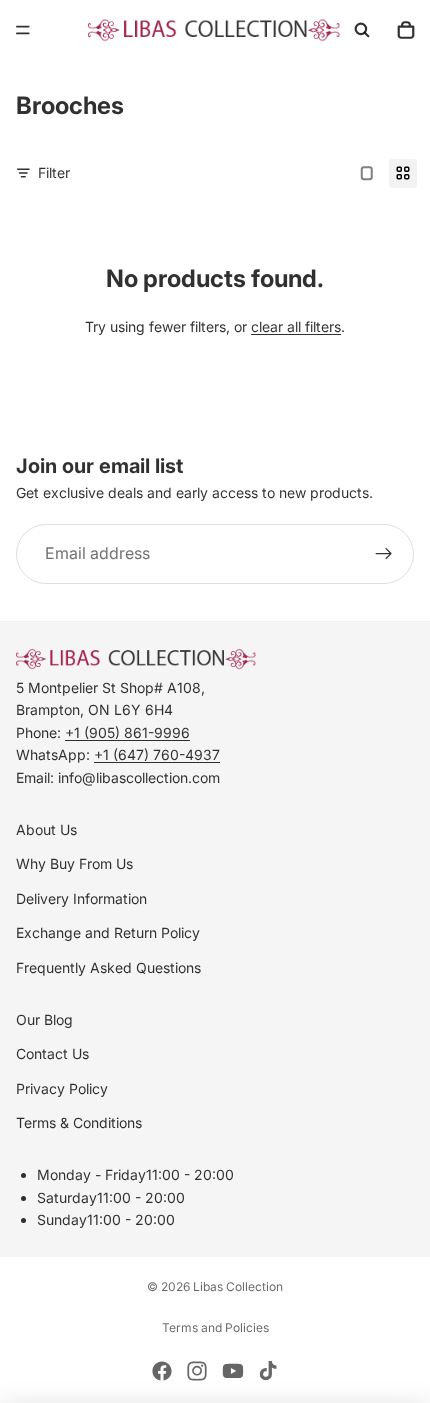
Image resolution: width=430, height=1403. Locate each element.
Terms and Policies (215, 1327)
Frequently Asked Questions (108, 967)
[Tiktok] (268, 1371)
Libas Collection (238, 1286)
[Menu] (23, 30)
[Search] (362, 30)
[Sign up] (384, 554)
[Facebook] (162, 1371)
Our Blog (44, 1019)
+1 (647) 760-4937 (157, 754)
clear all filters (296, 326)
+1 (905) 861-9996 (127, 732)
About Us (46, 829)
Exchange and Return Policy (108, 932)
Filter (54, 172)
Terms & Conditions (79, 1122)
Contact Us (52, 1053)
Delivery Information (81, 898)
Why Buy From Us (74, 863)
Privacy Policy (62, 1088)
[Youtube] (233, 1371)
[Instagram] (197, 1371)
